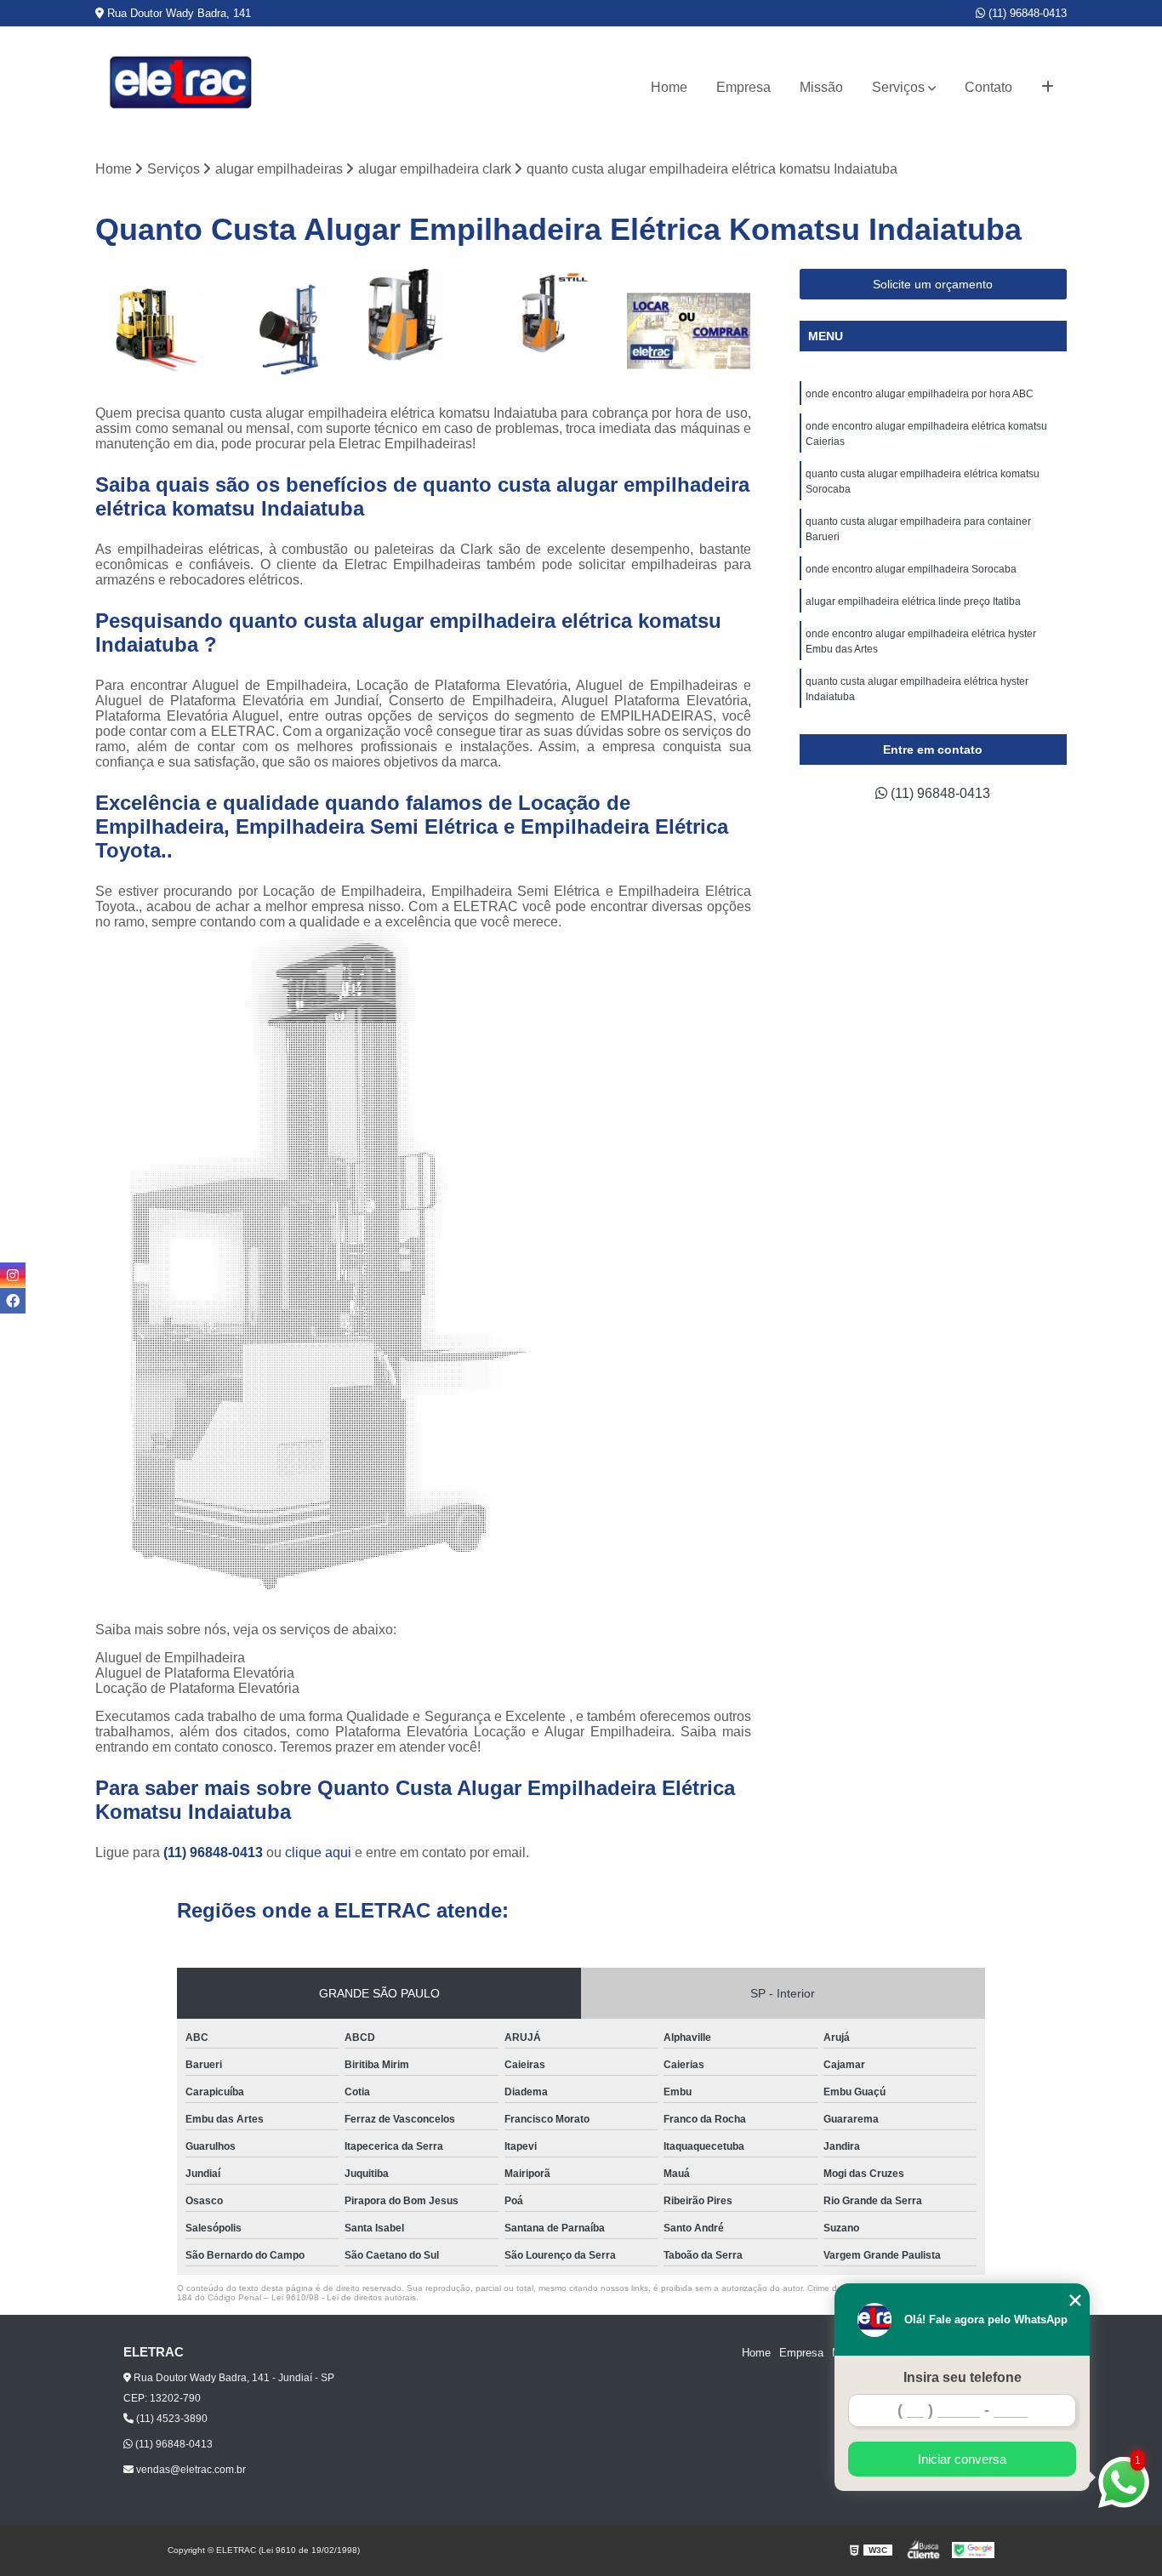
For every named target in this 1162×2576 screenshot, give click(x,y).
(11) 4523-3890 (171, 2419)
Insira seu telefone (963, 2377)
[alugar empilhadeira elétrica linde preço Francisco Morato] (556, 331)
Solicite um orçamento (933, 284)
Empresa (743, 87)
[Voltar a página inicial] (180, 87)
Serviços (898, 87)
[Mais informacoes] (1048, 88)
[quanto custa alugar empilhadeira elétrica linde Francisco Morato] (424, 331)
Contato (988, 87)
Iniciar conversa (962, 2459)
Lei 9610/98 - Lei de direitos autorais (344, 2297)
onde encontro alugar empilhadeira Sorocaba (911, 569)
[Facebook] (13, 1301)
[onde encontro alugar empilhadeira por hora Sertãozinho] (689, 331)
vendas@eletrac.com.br (190, 2470)
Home (669, 87)
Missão (821, 87)
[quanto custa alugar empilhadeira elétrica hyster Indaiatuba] (157, 331)
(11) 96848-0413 (1026, 13)
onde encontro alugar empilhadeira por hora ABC (920, 394)
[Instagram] (13, 1275)
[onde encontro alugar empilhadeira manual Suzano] (291, 331)
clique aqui (318, 1852)
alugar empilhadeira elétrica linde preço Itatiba (914, 601)
